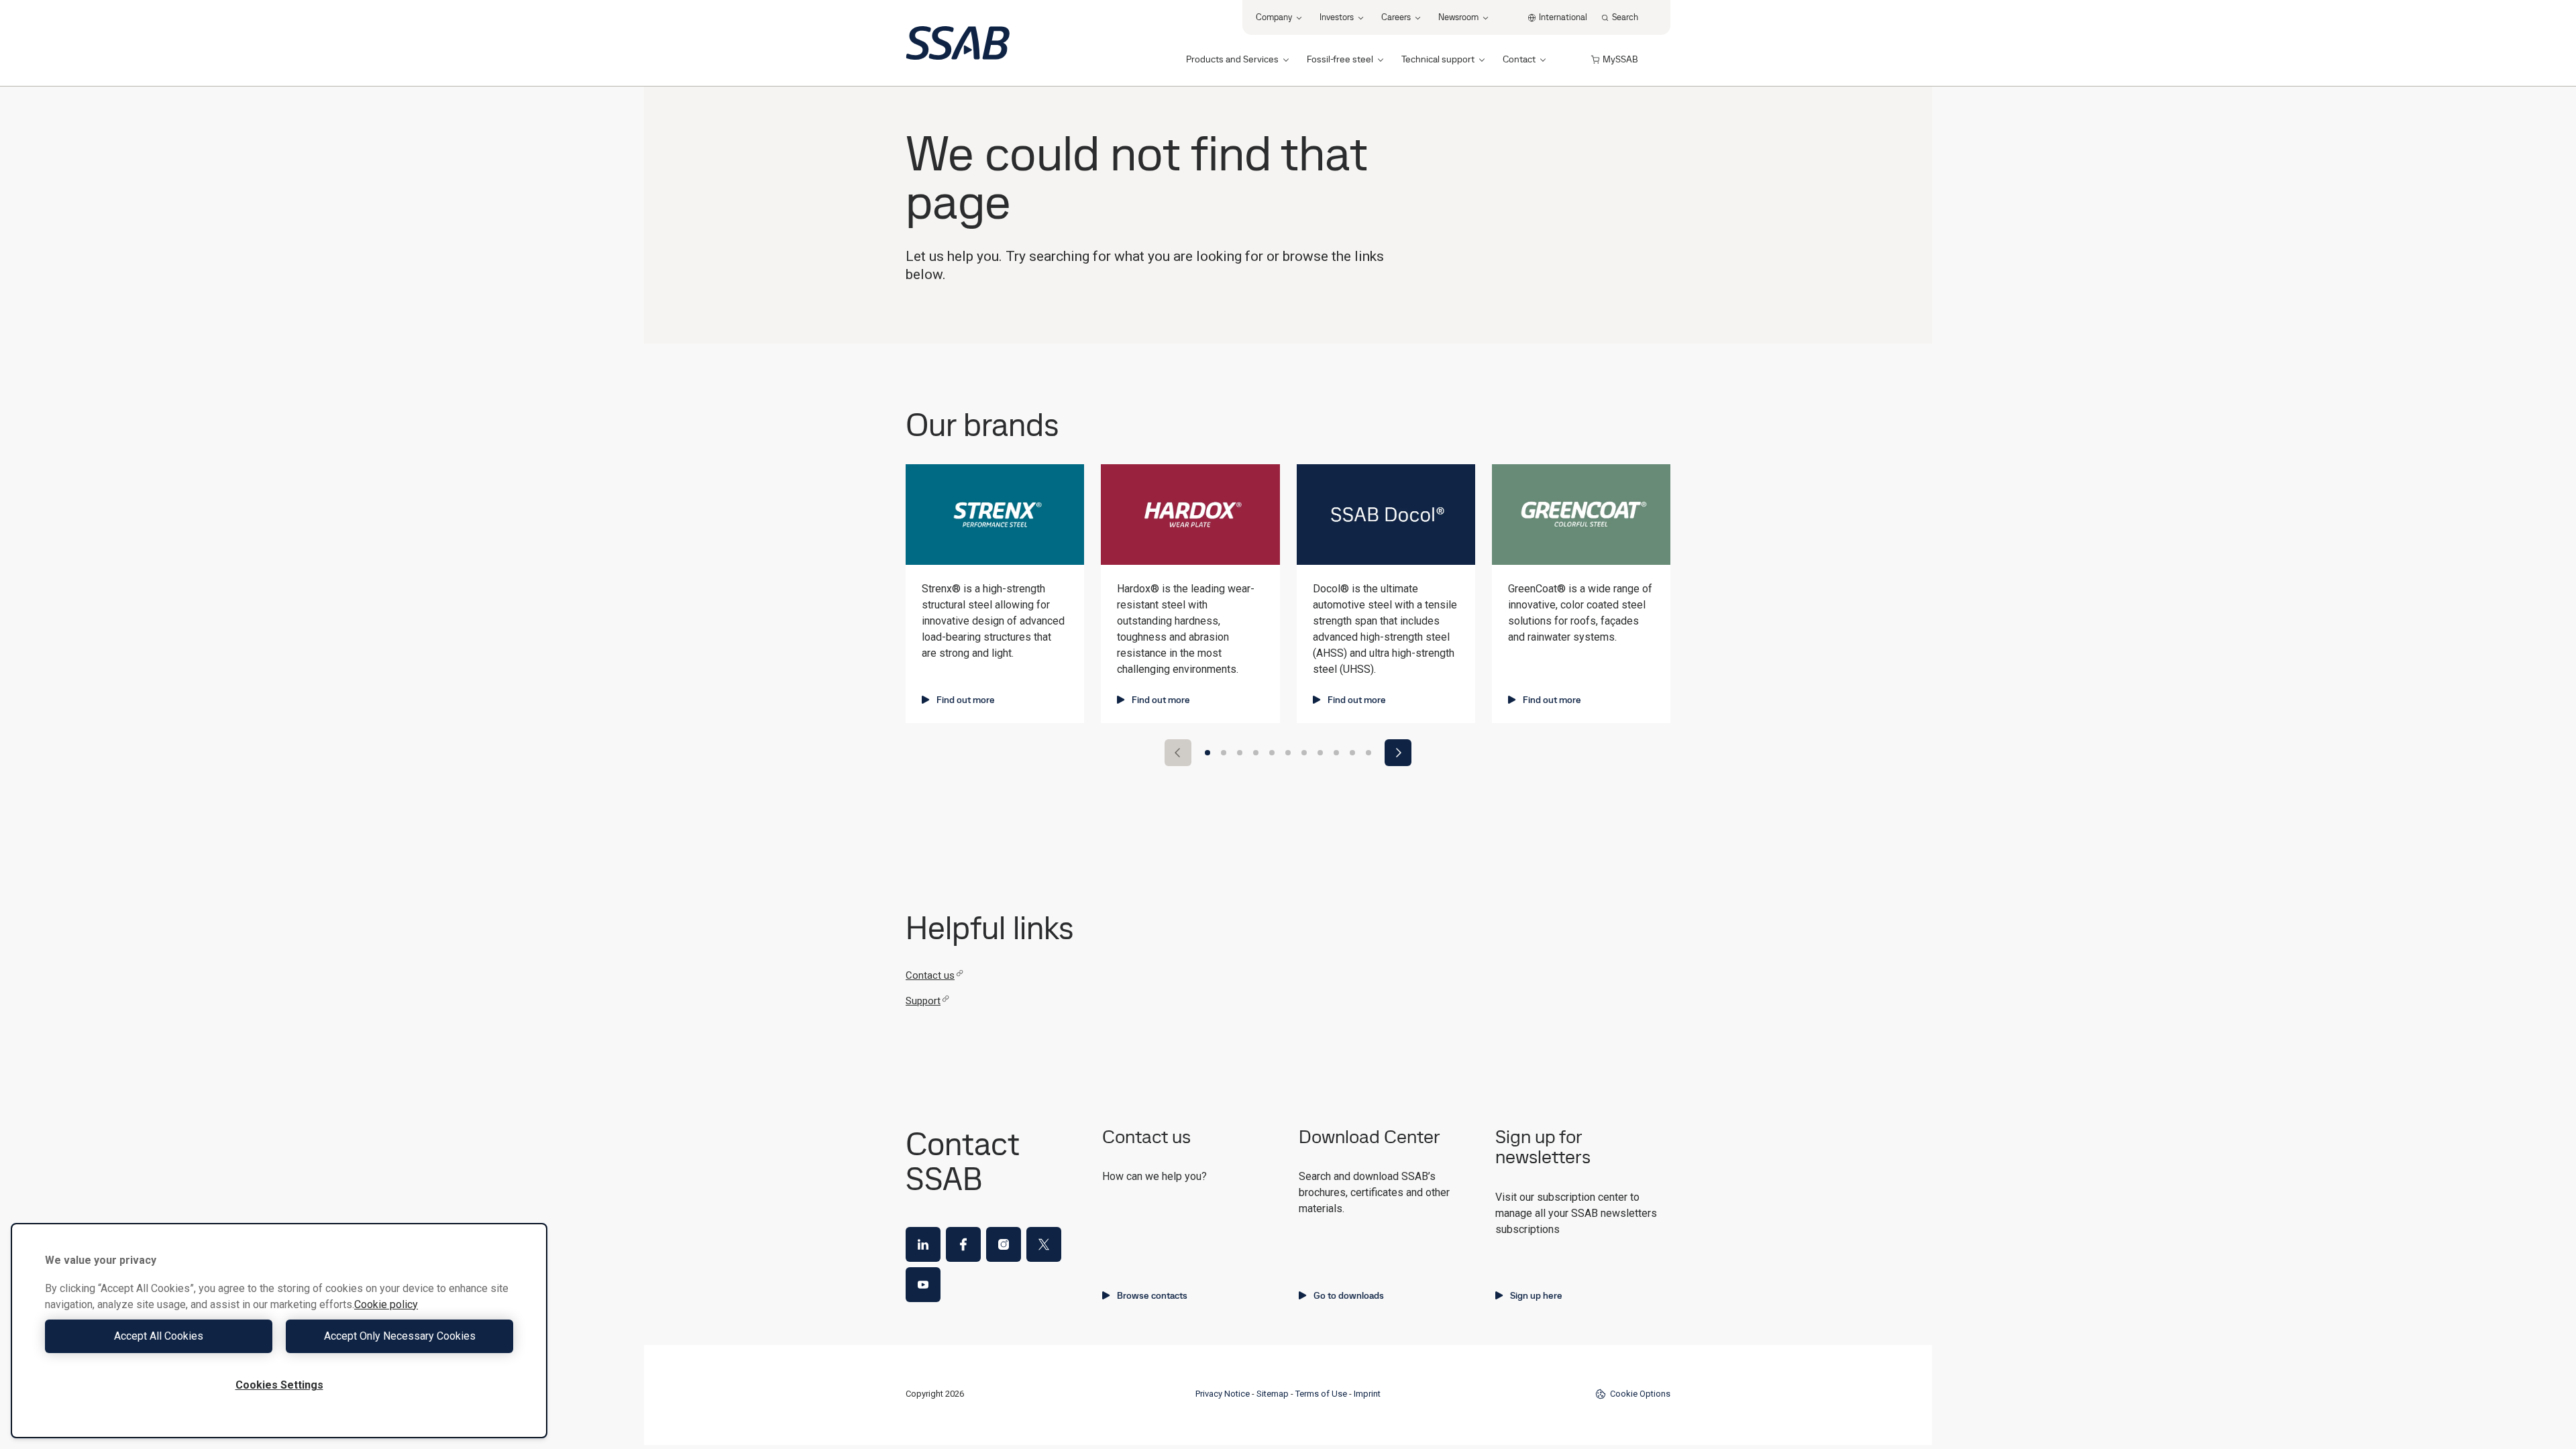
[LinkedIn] (923, 1244)
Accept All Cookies (159, 1336)
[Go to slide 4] (1256, 753)
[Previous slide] (1178, 753)
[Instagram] (1004, 1244)
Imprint (1367, 1394)
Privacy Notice (1223, 1394)
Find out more (966, 700)
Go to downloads (1349, 1295)
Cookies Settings (279, 1385)
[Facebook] (963, 1244)
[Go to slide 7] (1304, 753)
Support (923, 1001)
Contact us (930, 975)
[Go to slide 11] (1368, 753)
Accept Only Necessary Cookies (400, 1336)
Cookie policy (386, 1304)
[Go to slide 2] (1224, 753)
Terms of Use (1321, 1394)
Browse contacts (1152, 1295)
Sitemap (1273, 1394)
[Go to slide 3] (1240, 753)
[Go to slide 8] (1320, 753)
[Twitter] (1044, 1244)
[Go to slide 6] (1288, 753)
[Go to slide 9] (1336, 753)
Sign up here (1536, 1295)
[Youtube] (923, 1285)
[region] (279, 1331)
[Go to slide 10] (1352, 753)
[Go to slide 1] (1207, 753)
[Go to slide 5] (1272, 753)
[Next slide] (1398, 753)
